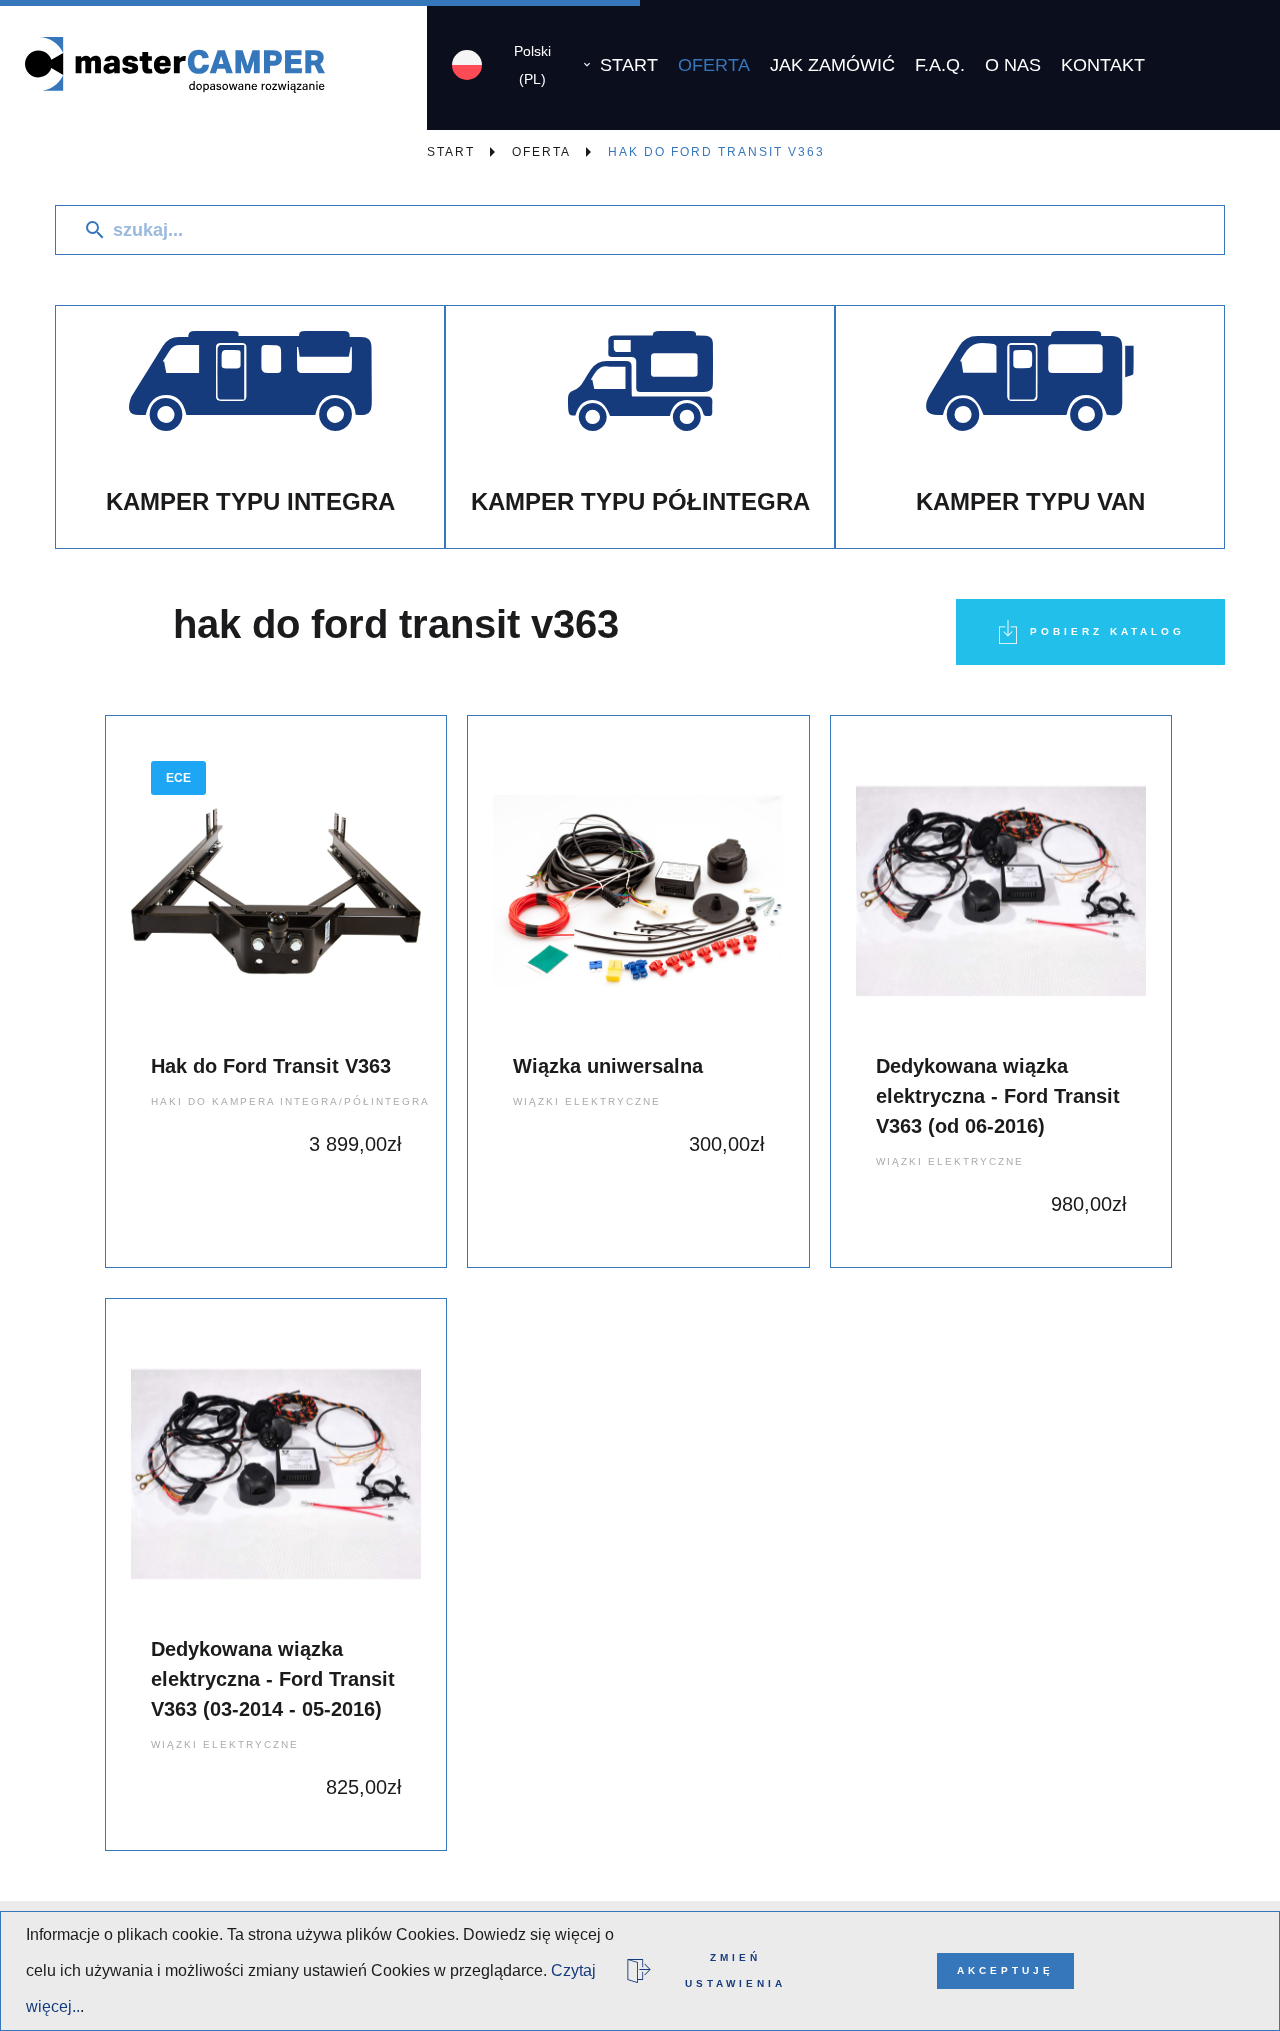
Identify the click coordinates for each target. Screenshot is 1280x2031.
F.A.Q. (940, 65)
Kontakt (1103, 65)
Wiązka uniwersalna (608, 1066)
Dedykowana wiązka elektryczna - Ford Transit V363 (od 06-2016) (998, 1096)
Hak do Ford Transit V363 (271, 1066)
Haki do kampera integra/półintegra (290, 1101)
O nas (1013, 65)
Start (629, 65)
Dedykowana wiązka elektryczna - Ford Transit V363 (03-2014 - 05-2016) (273, 1679)
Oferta (714, 65)
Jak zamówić (832, 65)
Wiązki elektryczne (587, 1101)
